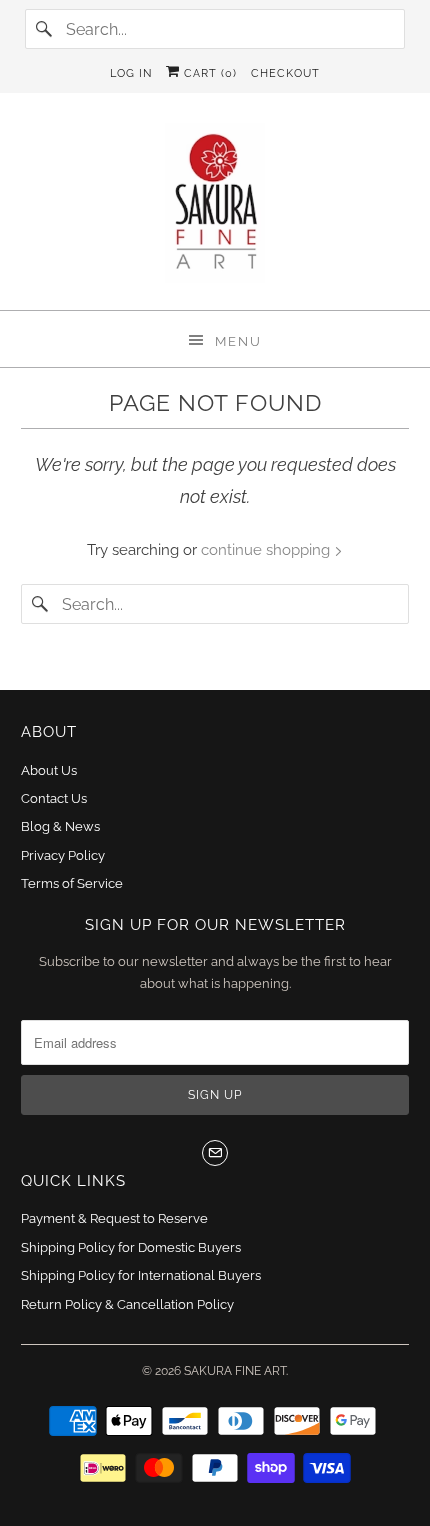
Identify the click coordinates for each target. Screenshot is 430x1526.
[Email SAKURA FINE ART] (215, 1153)
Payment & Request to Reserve (114, 1218)
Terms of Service (72, 883)
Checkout (285, 73)
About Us (49, 770)
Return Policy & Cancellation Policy (127, 1304)
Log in (131, 73)
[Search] (45, 29)
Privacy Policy (63, 855)
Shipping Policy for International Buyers (141, 1275)
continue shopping (267, 550)
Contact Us (54, 798)
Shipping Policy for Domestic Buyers (131, 1247)
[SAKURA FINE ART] (215, 209)
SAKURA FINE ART (235, 1371)
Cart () (208, 73)
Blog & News (60, 826)
